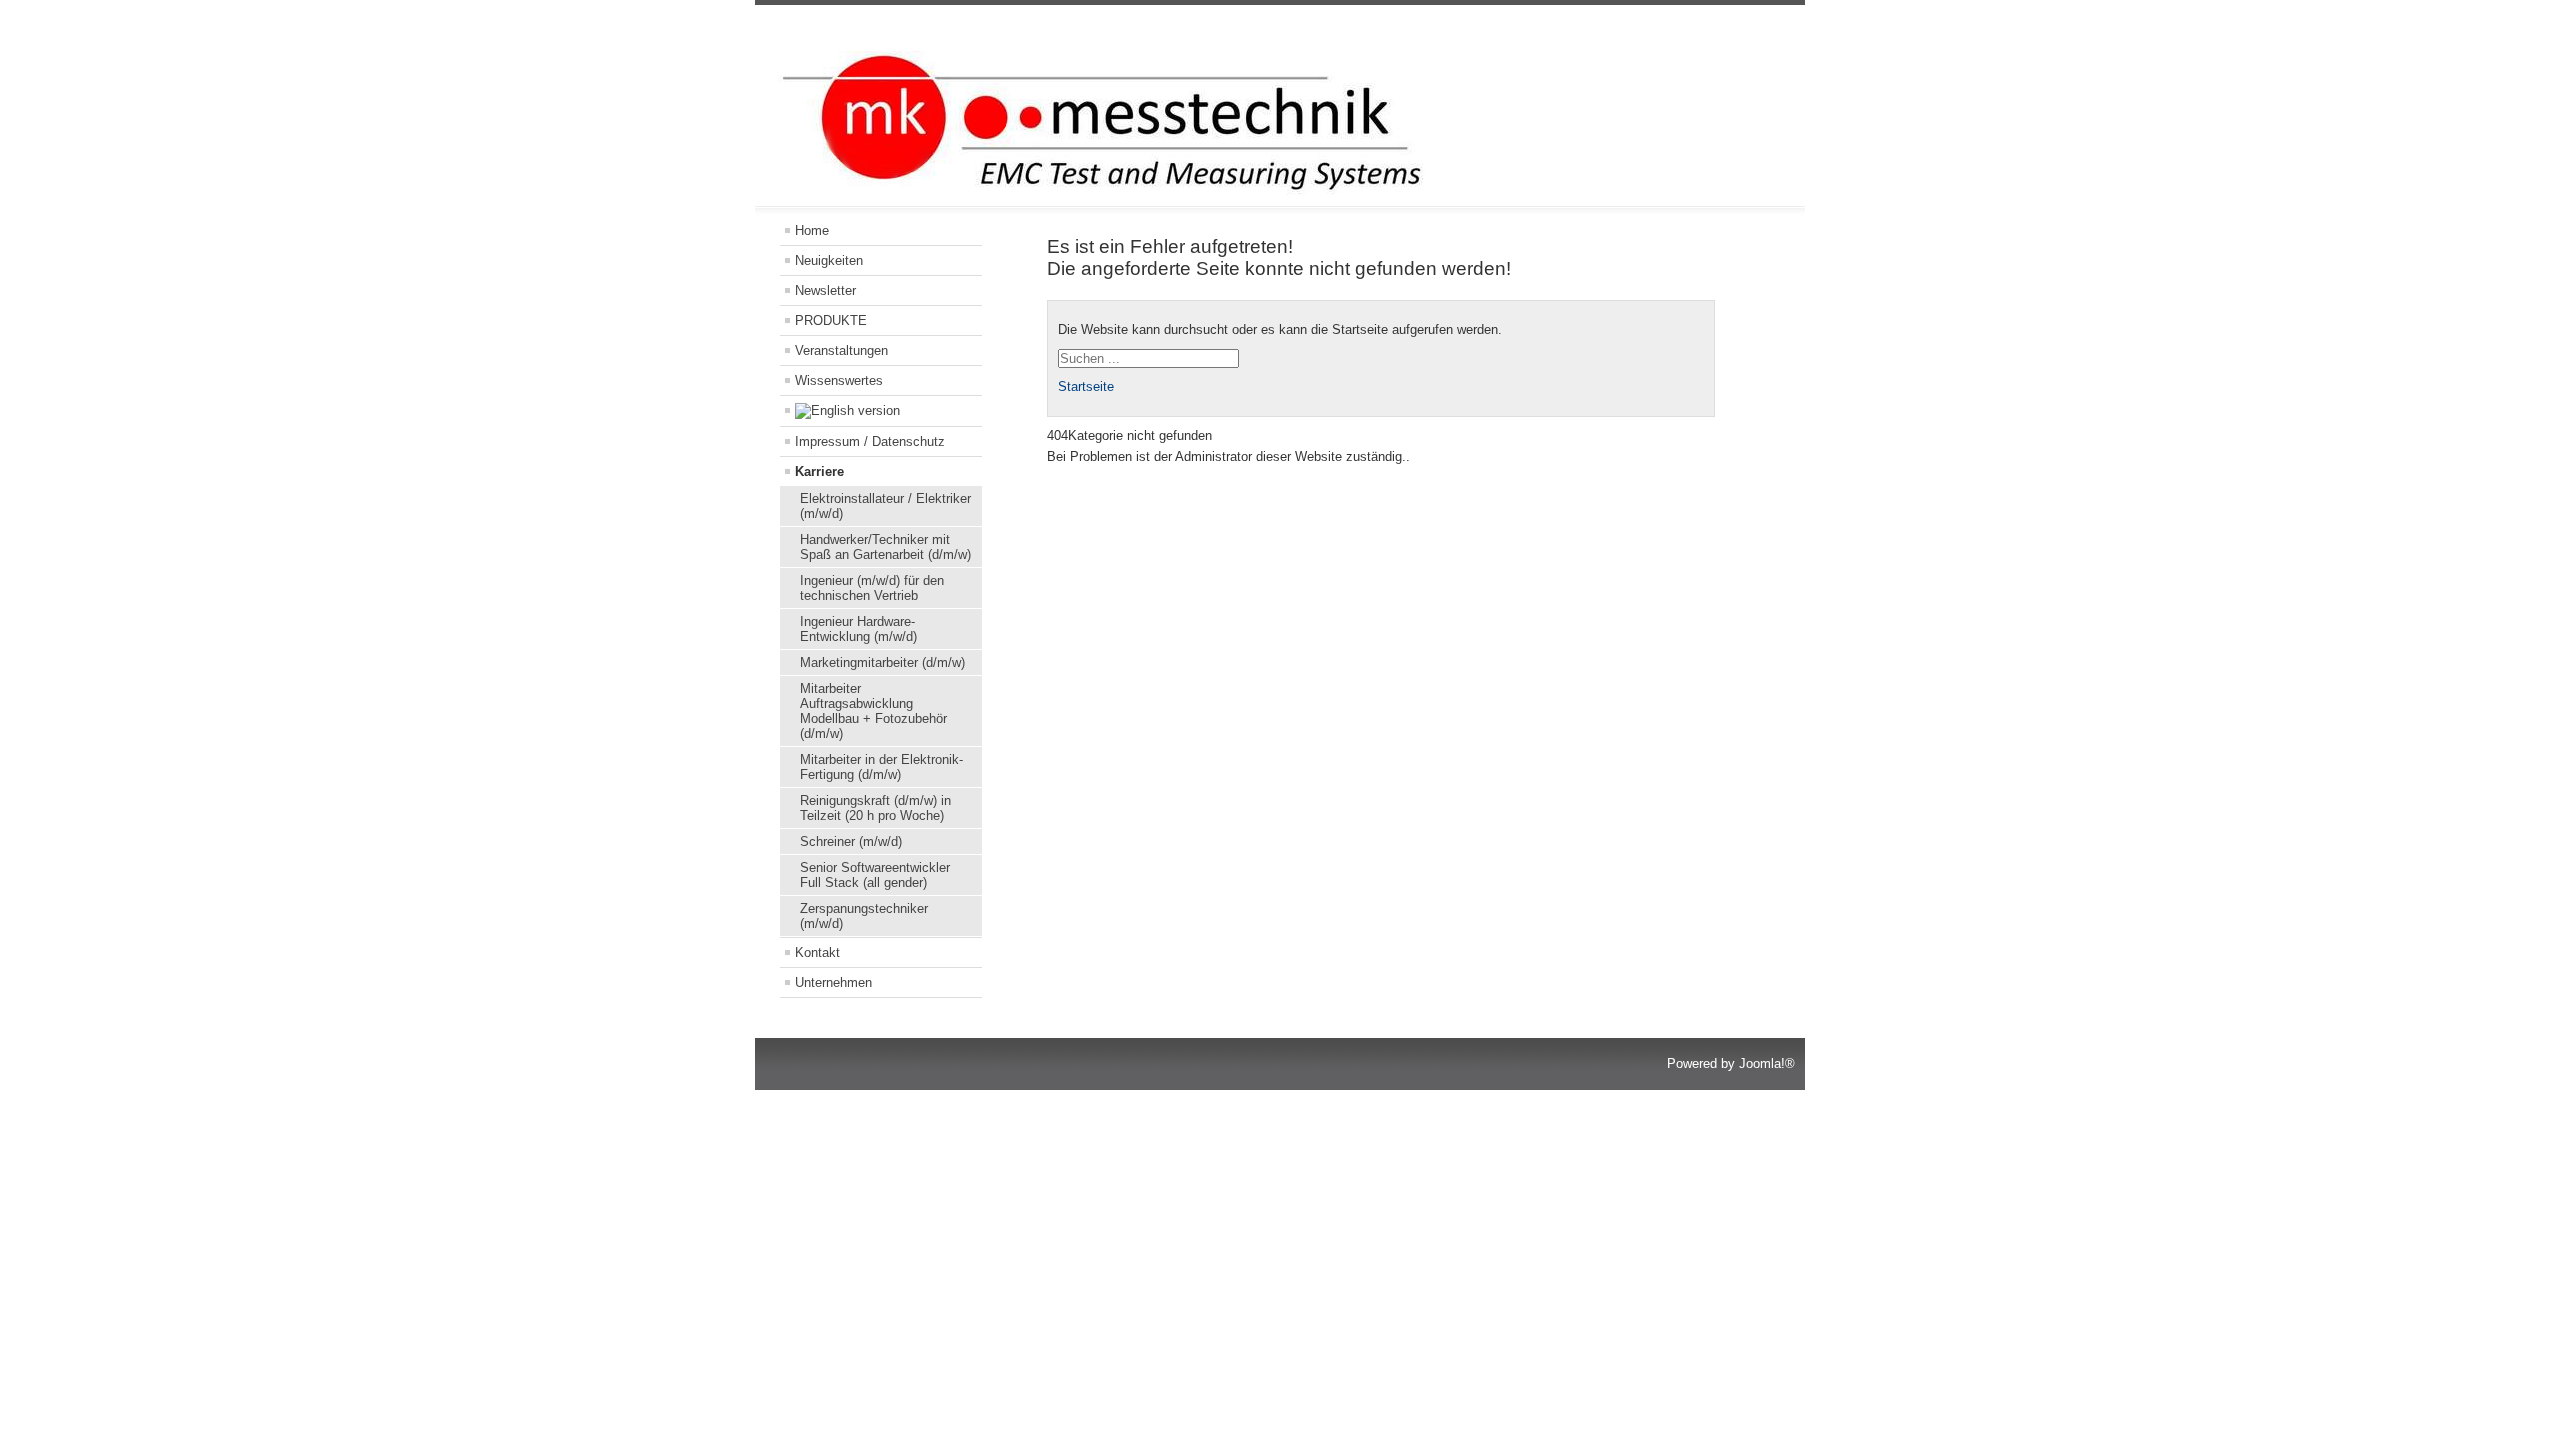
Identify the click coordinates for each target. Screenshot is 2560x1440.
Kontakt (817, 952)
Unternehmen (833, 982)
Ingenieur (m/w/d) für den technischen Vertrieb (872, 588)
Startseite (1086, 386)
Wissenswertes (839, 380)
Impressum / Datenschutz (870, 441)
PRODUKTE (831, 320)
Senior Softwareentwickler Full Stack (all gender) (875, 875)
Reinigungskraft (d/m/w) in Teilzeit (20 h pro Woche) (875, 808)
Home (812, 230)
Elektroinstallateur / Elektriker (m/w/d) (885, 506)
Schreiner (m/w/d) (851, 841)
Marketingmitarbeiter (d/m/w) (882, 662)
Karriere (819, 471)
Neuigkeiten (829, 260)
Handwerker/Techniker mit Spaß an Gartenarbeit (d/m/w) (885, 547)
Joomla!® (1767, 1063)
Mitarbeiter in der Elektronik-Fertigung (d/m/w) (881, 767)
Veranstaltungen (841, 350)
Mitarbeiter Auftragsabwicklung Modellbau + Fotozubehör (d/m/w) (873, 711)
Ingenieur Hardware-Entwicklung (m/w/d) (858, 629)
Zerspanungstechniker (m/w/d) (864, 916)
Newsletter (825, 290)
